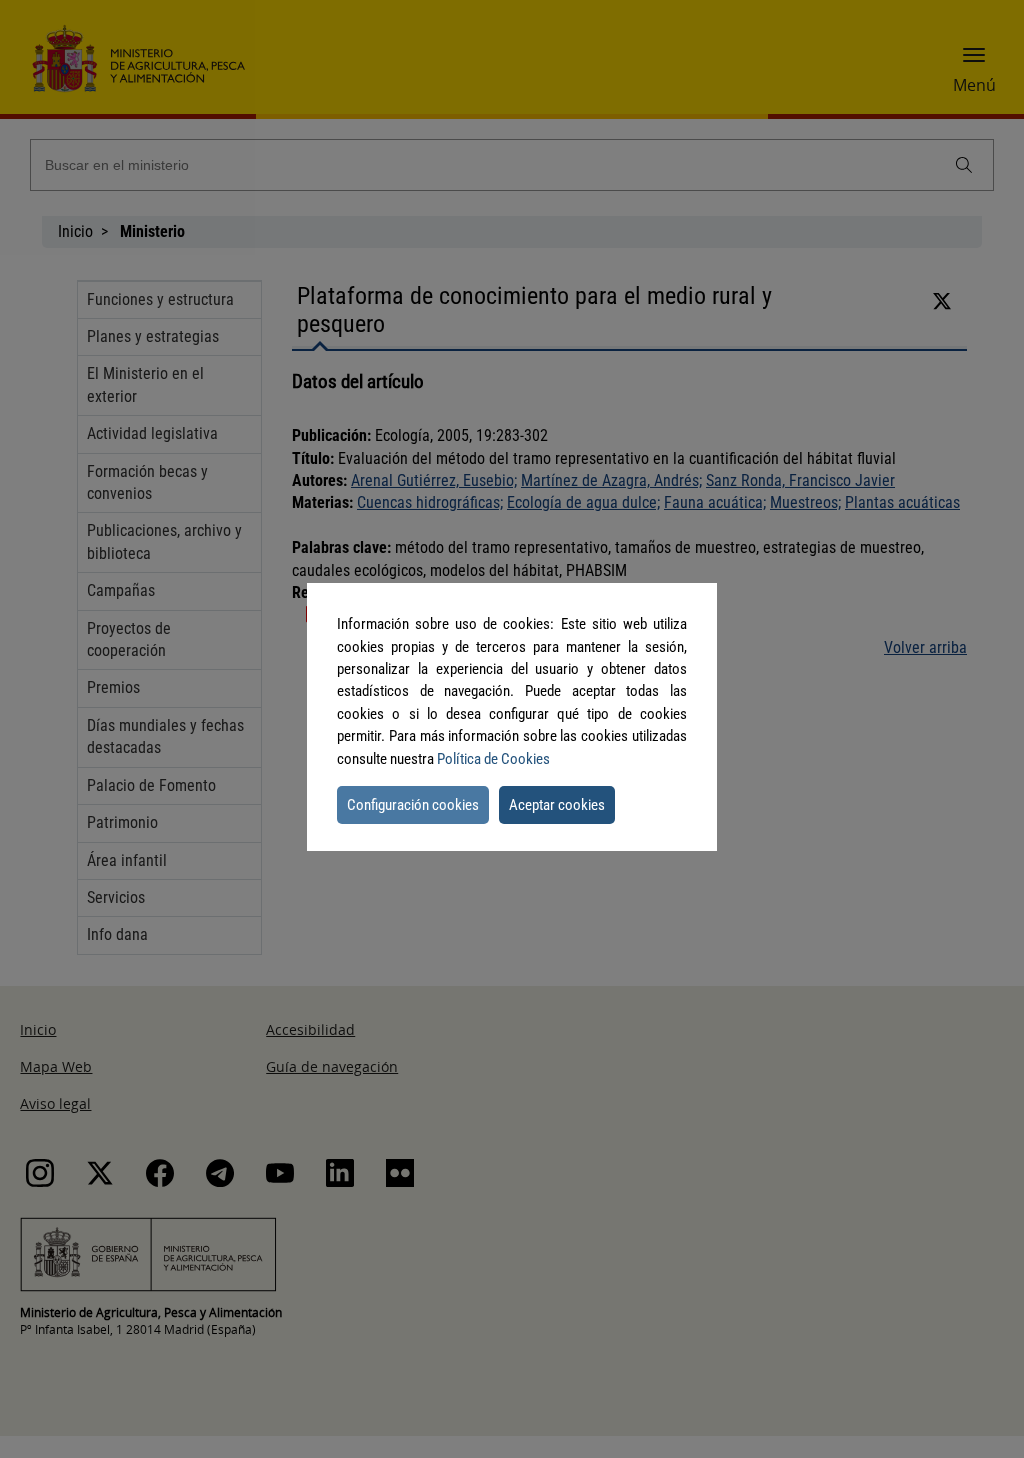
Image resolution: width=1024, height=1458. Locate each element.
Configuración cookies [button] (413, 805)
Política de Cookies (493, 759)
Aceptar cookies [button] (557, 805)
